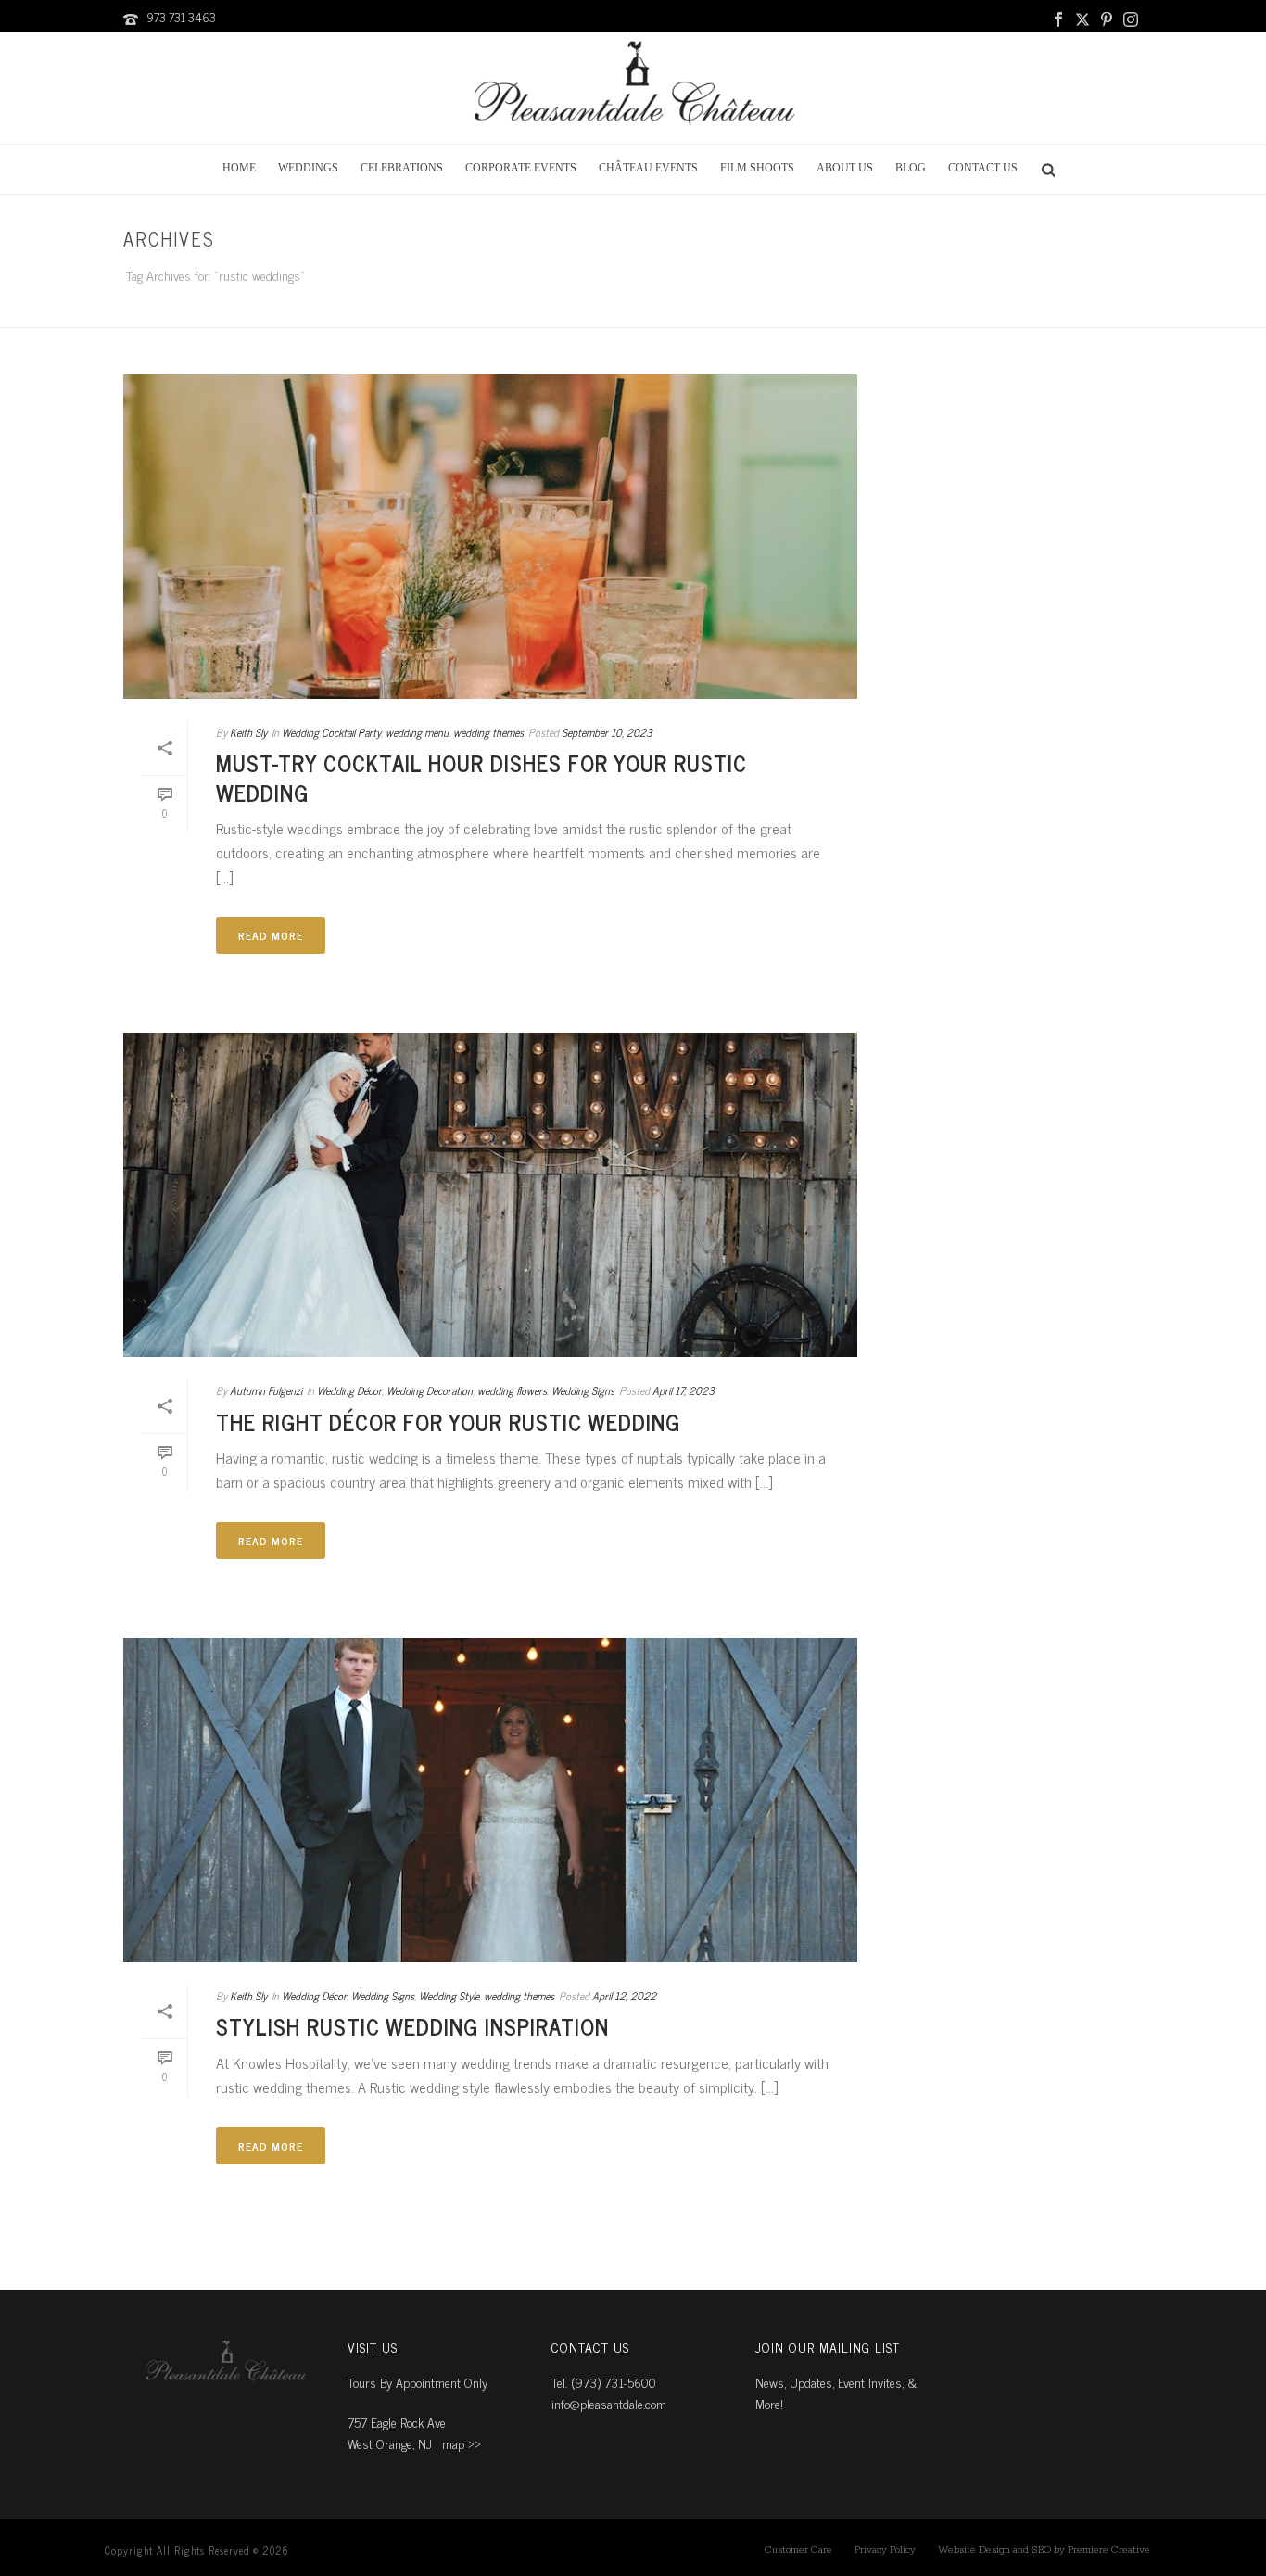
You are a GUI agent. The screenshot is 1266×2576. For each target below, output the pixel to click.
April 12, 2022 (624, 1996)
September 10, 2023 (607, 732)
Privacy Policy (885, 2550)
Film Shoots (757, 168)
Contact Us (983, 168)
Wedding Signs (583, 1390)
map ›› (462, 2443)
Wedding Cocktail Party (331, 732)
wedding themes (488, 732)
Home (239, 168)
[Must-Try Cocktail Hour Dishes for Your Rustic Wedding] (490, 537)
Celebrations (402, 168)
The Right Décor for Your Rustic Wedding (448, 1421)
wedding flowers (512, 1390)
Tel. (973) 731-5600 (604, 2382)
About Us (845, 168)
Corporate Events (521, 168)
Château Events (648, 168)
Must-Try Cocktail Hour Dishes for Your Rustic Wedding (481, 777)
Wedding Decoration (430, 1390)
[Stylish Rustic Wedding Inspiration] (490, 1800)
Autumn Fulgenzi (266, 1390)
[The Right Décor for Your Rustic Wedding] (490, 1195)
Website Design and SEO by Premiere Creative (1044, 2550)
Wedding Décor (349, 1390)
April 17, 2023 (684, 1390)
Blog (911, 168)
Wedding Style (449, 1996)
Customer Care (798, 2550)
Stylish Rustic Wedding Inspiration (412, 2026)
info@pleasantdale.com (609, 2403)
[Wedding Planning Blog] (633, 88)
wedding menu (417, 732)
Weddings (308, 168)
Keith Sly (248, 732)
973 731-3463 (181, 17)
